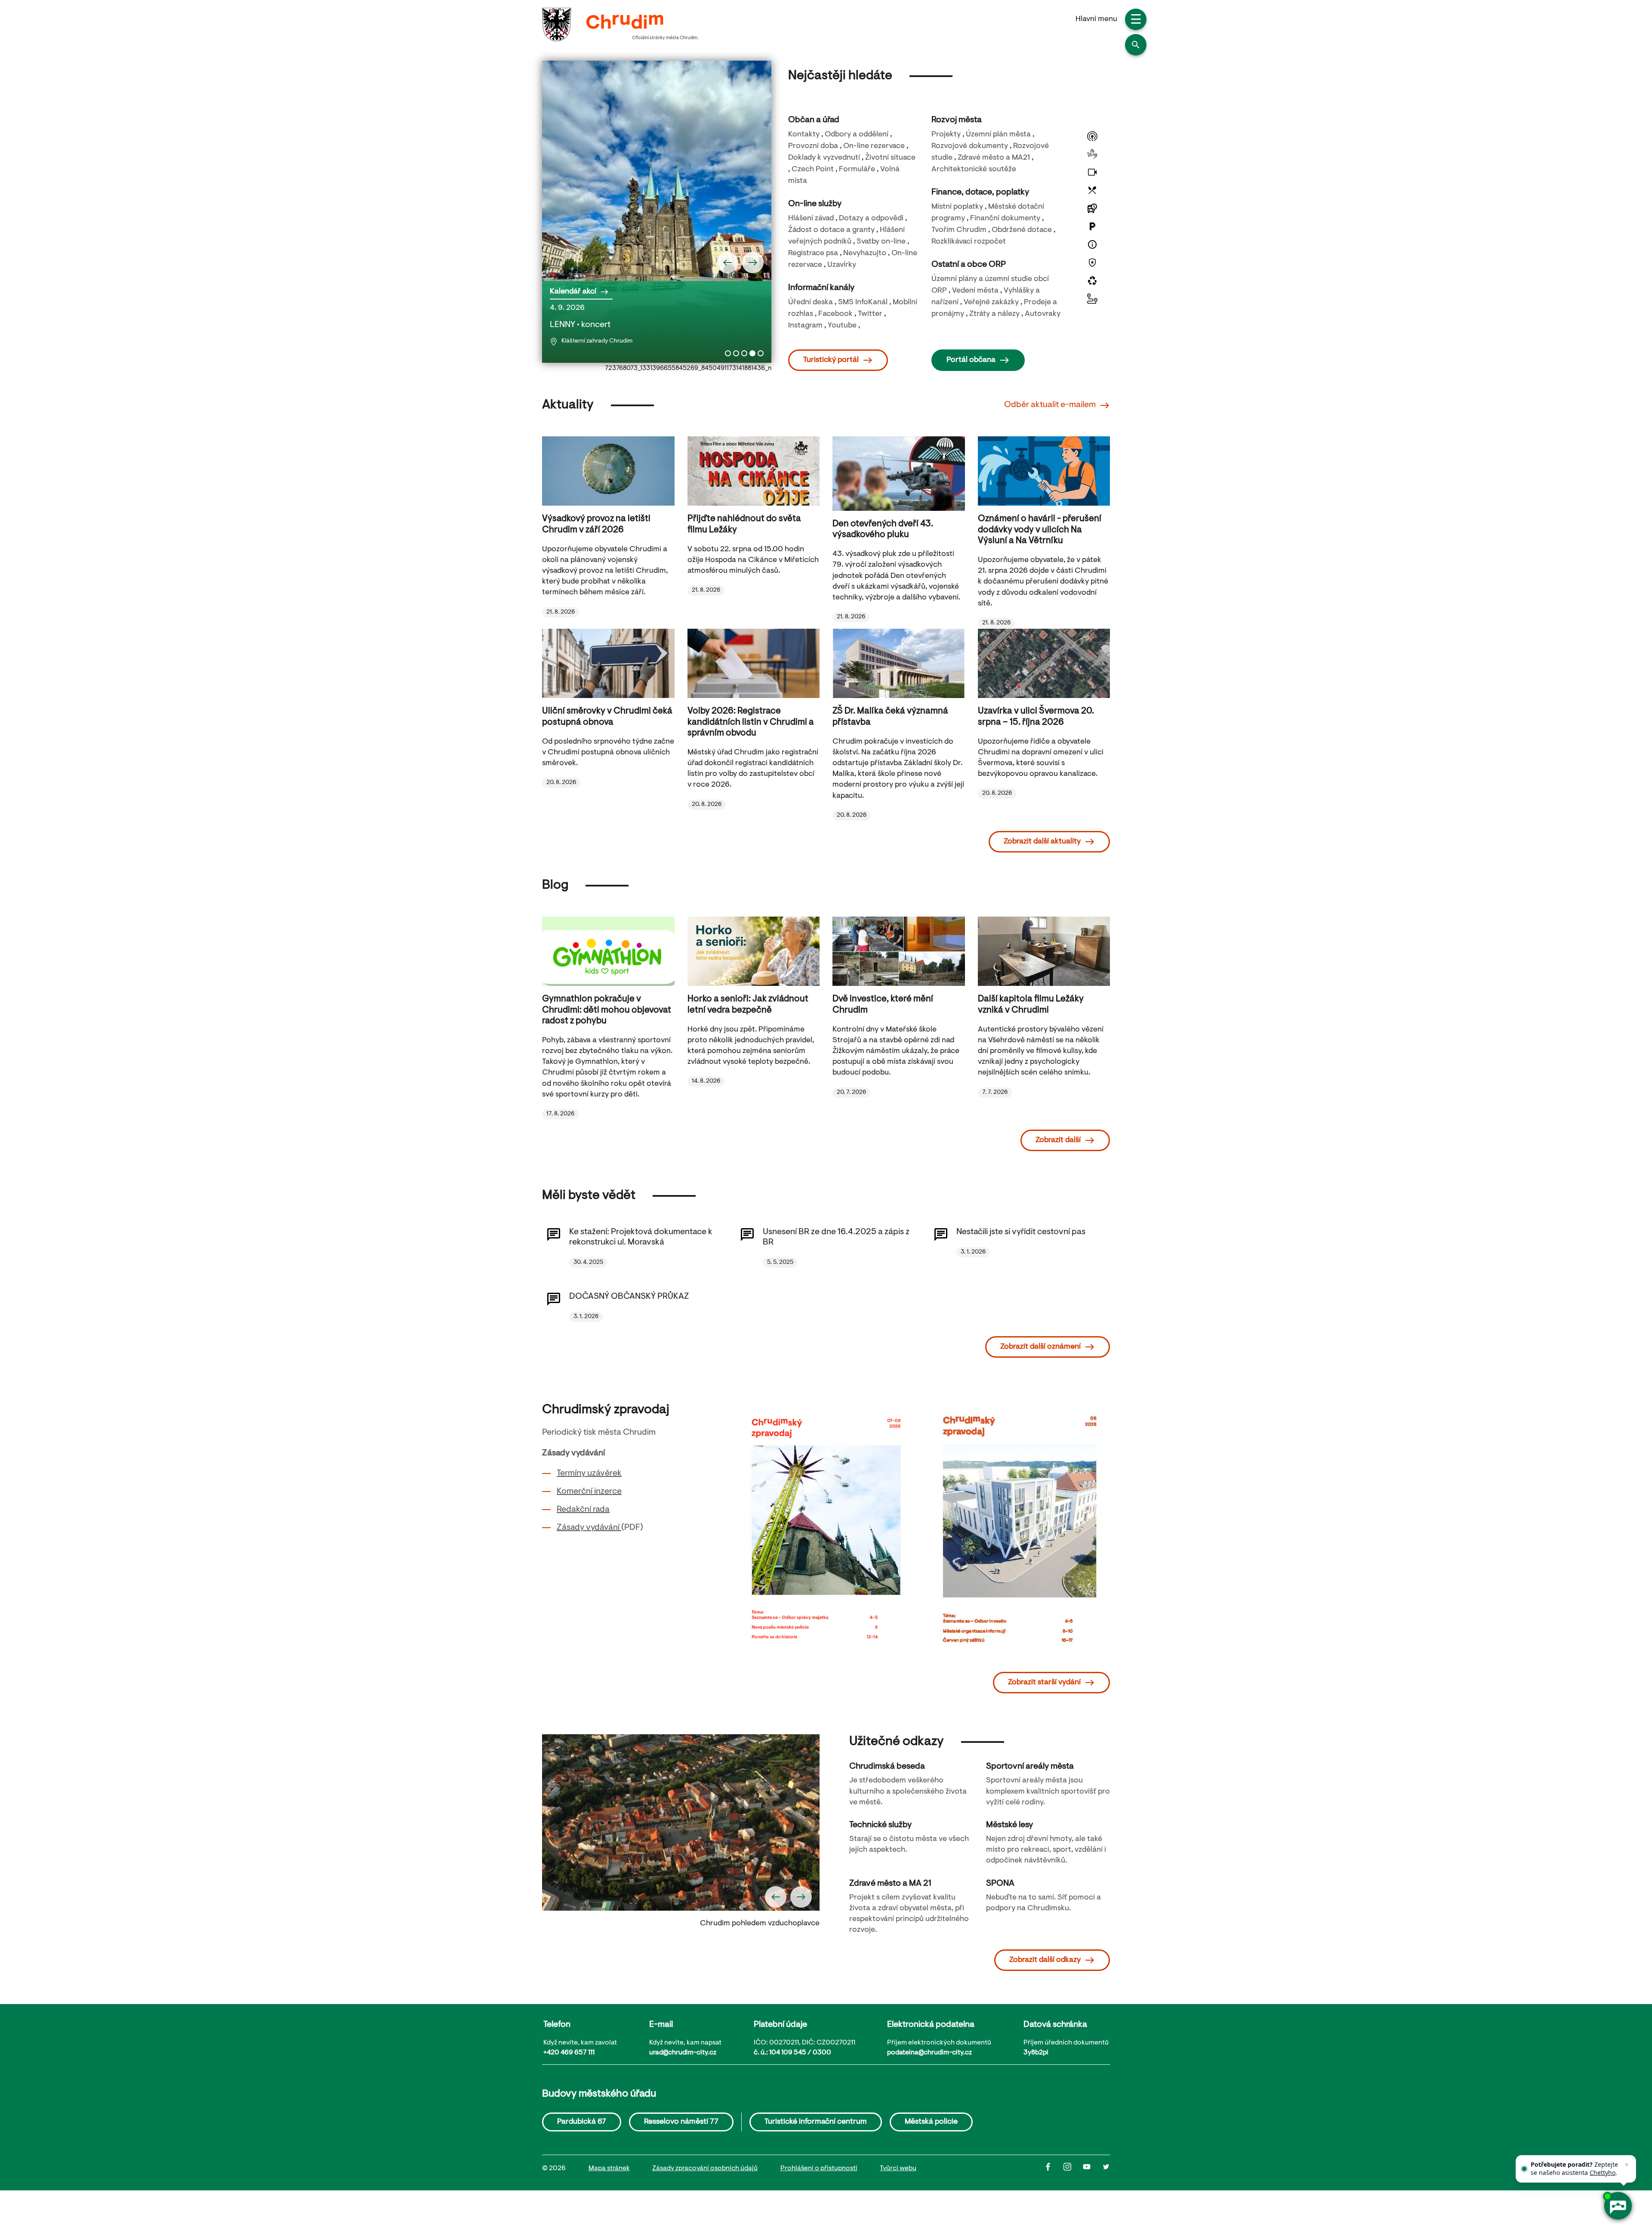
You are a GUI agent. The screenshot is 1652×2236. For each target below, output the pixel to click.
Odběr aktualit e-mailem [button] (1050, 405)
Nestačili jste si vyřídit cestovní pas (1021, 1232)
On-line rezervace (874, 146)
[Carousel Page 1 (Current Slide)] (728, 353)
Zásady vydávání (589, 1528)
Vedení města (975, 291)
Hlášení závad (811, 219)
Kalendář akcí (573, 292)
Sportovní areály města (1030, 1767)
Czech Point (813, 170)
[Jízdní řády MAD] (1092, 208)
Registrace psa (813, 253)
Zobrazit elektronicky (833, 1542)
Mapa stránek (609, 2168)
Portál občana (971, 360)
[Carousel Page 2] (736, 353)
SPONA (1000, 1884)
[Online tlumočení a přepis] (1092, 154)
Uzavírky (842, 265)
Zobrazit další (1058, 1140)
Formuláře (857, 170)
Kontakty (804, 135)
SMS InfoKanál (863, 303)
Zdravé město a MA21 (994, 158)
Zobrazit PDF (832, 1519)
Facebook (835, 314)
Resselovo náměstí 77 (681, 2122)
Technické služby (880, 1825)
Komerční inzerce (589, 1492)
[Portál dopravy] (1092, 299)
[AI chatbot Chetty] (1618, 2206)
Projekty (946, 135)
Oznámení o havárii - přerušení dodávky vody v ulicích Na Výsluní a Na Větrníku (1040, 530)
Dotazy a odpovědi (871, 219)
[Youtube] (1093, 2169)
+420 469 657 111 (569, 2053)
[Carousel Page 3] (744, 353)
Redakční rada (583, 1510)
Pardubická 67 (582, 2122)
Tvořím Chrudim (959, 230)
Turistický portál (831, 360)
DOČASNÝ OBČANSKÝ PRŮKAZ (629, 1297)
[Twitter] (1106, 2169)
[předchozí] (727, 263)
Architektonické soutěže (974, 170)
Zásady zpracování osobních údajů (705, 2168)
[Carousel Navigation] (657, 263)
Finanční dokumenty (1005, 219)
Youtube (842, 326)
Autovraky (1043, 314)
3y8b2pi (1036, 2053)
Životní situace (890, 158)
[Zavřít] (1627, 2165)
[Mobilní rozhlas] (1092, 136)
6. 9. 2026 (591, 324)
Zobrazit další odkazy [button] (1045, 1960)
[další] (753, 263)
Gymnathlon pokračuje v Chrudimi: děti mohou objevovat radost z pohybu (607, 1010)
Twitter (870, 314)
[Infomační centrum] (1092, 244)
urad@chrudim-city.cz (683, 2053)
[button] (1136, 45)
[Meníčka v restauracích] (1092, 190)
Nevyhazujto (865, 253)
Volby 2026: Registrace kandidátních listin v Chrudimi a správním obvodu (751, 722)
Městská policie (931, 2122)
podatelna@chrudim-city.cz (929, 2053)
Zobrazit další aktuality (1042, 842)
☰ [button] (1136, 21)
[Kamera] (1092, 172)
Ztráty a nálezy (994, 314)
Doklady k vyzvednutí (824, 158)
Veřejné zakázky (991, 303)
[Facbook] (1054, 2169)
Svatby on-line (881, 242)
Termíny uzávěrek (589, 1473)
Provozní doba (813, 146)
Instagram (805, 326)
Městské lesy (1009, 1825)
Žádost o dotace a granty (831, 230)
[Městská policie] (1092, 263)
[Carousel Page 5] (761, 353)
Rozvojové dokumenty (970, 146)
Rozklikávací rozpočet (969, 242)
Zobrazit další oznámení (1040, 1347)
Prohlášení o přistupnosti (819, 2168)
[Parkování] (1092, 226)
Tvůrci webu (898, 2168)
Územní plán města (998, 135)
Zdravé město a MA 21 (890, 1884)
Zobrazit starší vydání (1044, 1683)
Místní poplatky (957, 207)
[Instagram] (1073, 2169)
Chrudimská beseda (887, 1767)
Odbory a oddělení (857, 135)
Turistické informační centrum (816, 2122)
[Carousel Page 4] (752, 353)
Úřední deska (811, 303)
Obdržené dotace (1022, 230)
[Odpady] (1092, 281)
